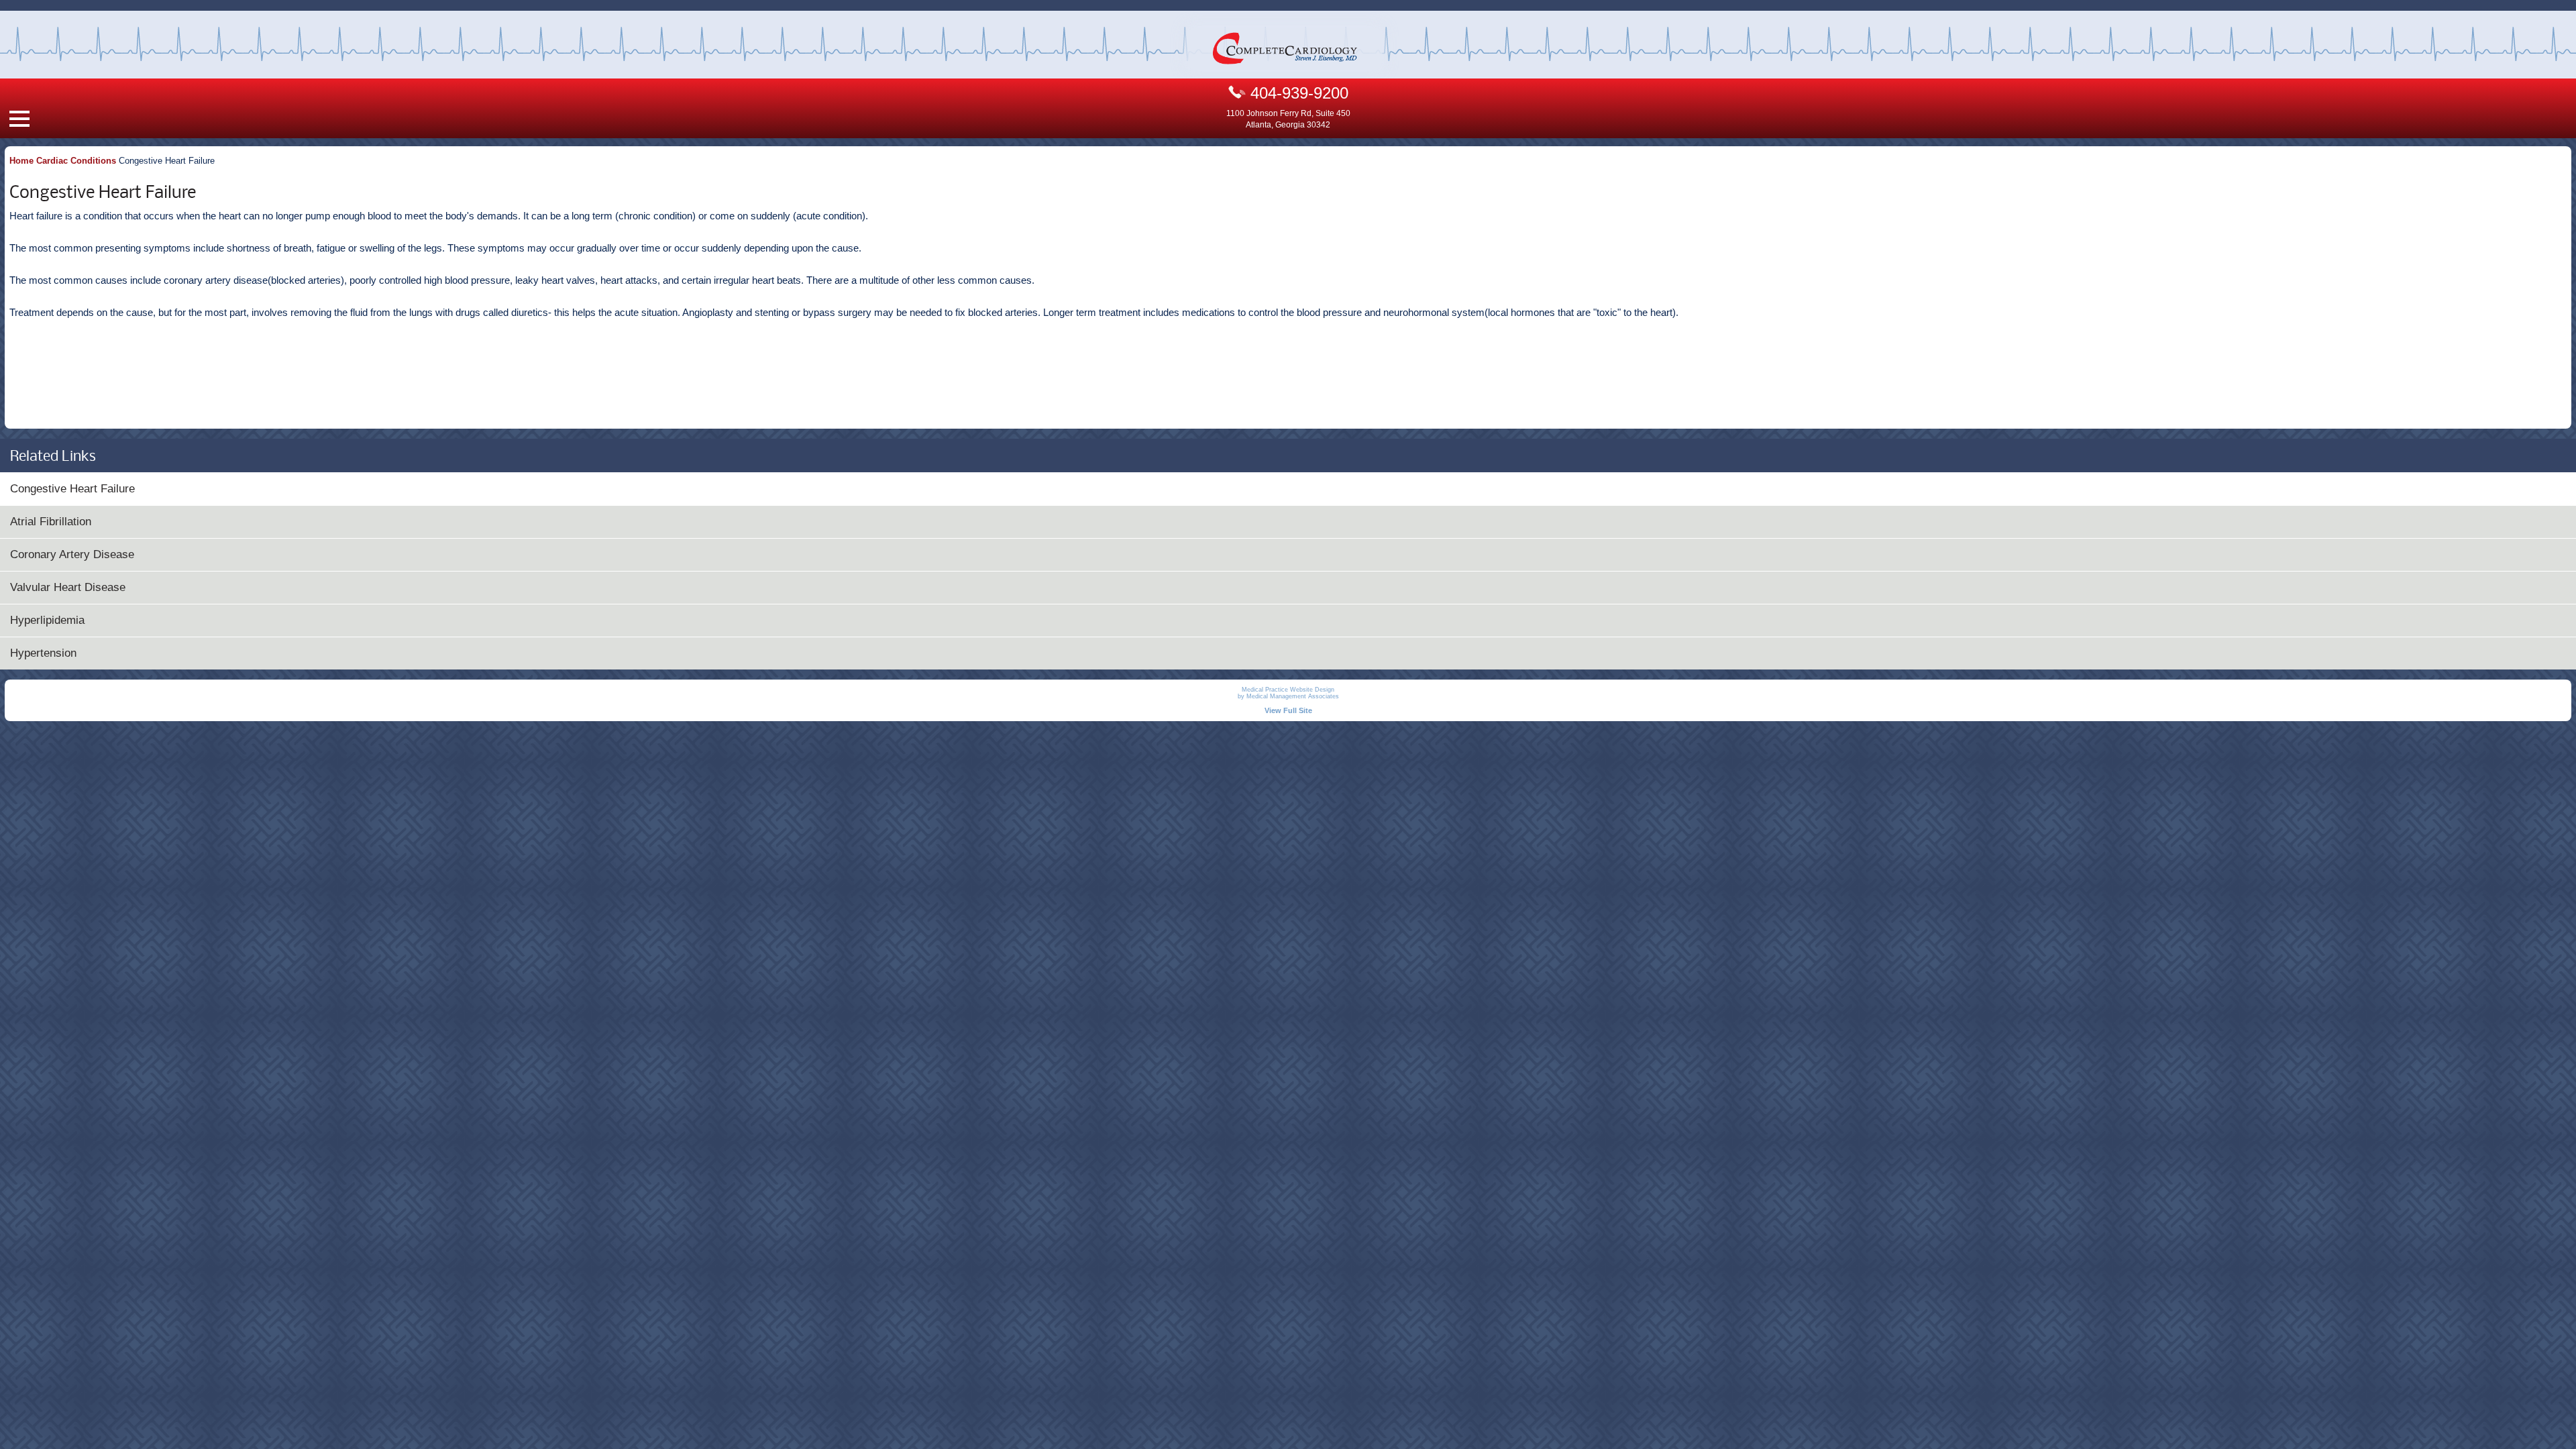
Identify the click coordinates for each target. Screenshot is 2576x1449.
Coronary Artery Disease (72, 554)
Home (21, 161)
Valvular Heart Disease (68, 587)
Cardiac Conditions (76, 161)
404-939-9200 (1297, 93)
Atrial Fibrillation (51, 522)
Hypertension (43, 653)
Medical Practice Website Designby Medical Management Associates (1288, 693)
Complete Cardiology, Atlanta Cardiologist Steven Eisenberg (1285, 49)
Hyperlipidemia (47, 620)
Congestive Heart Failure (72, 489)
